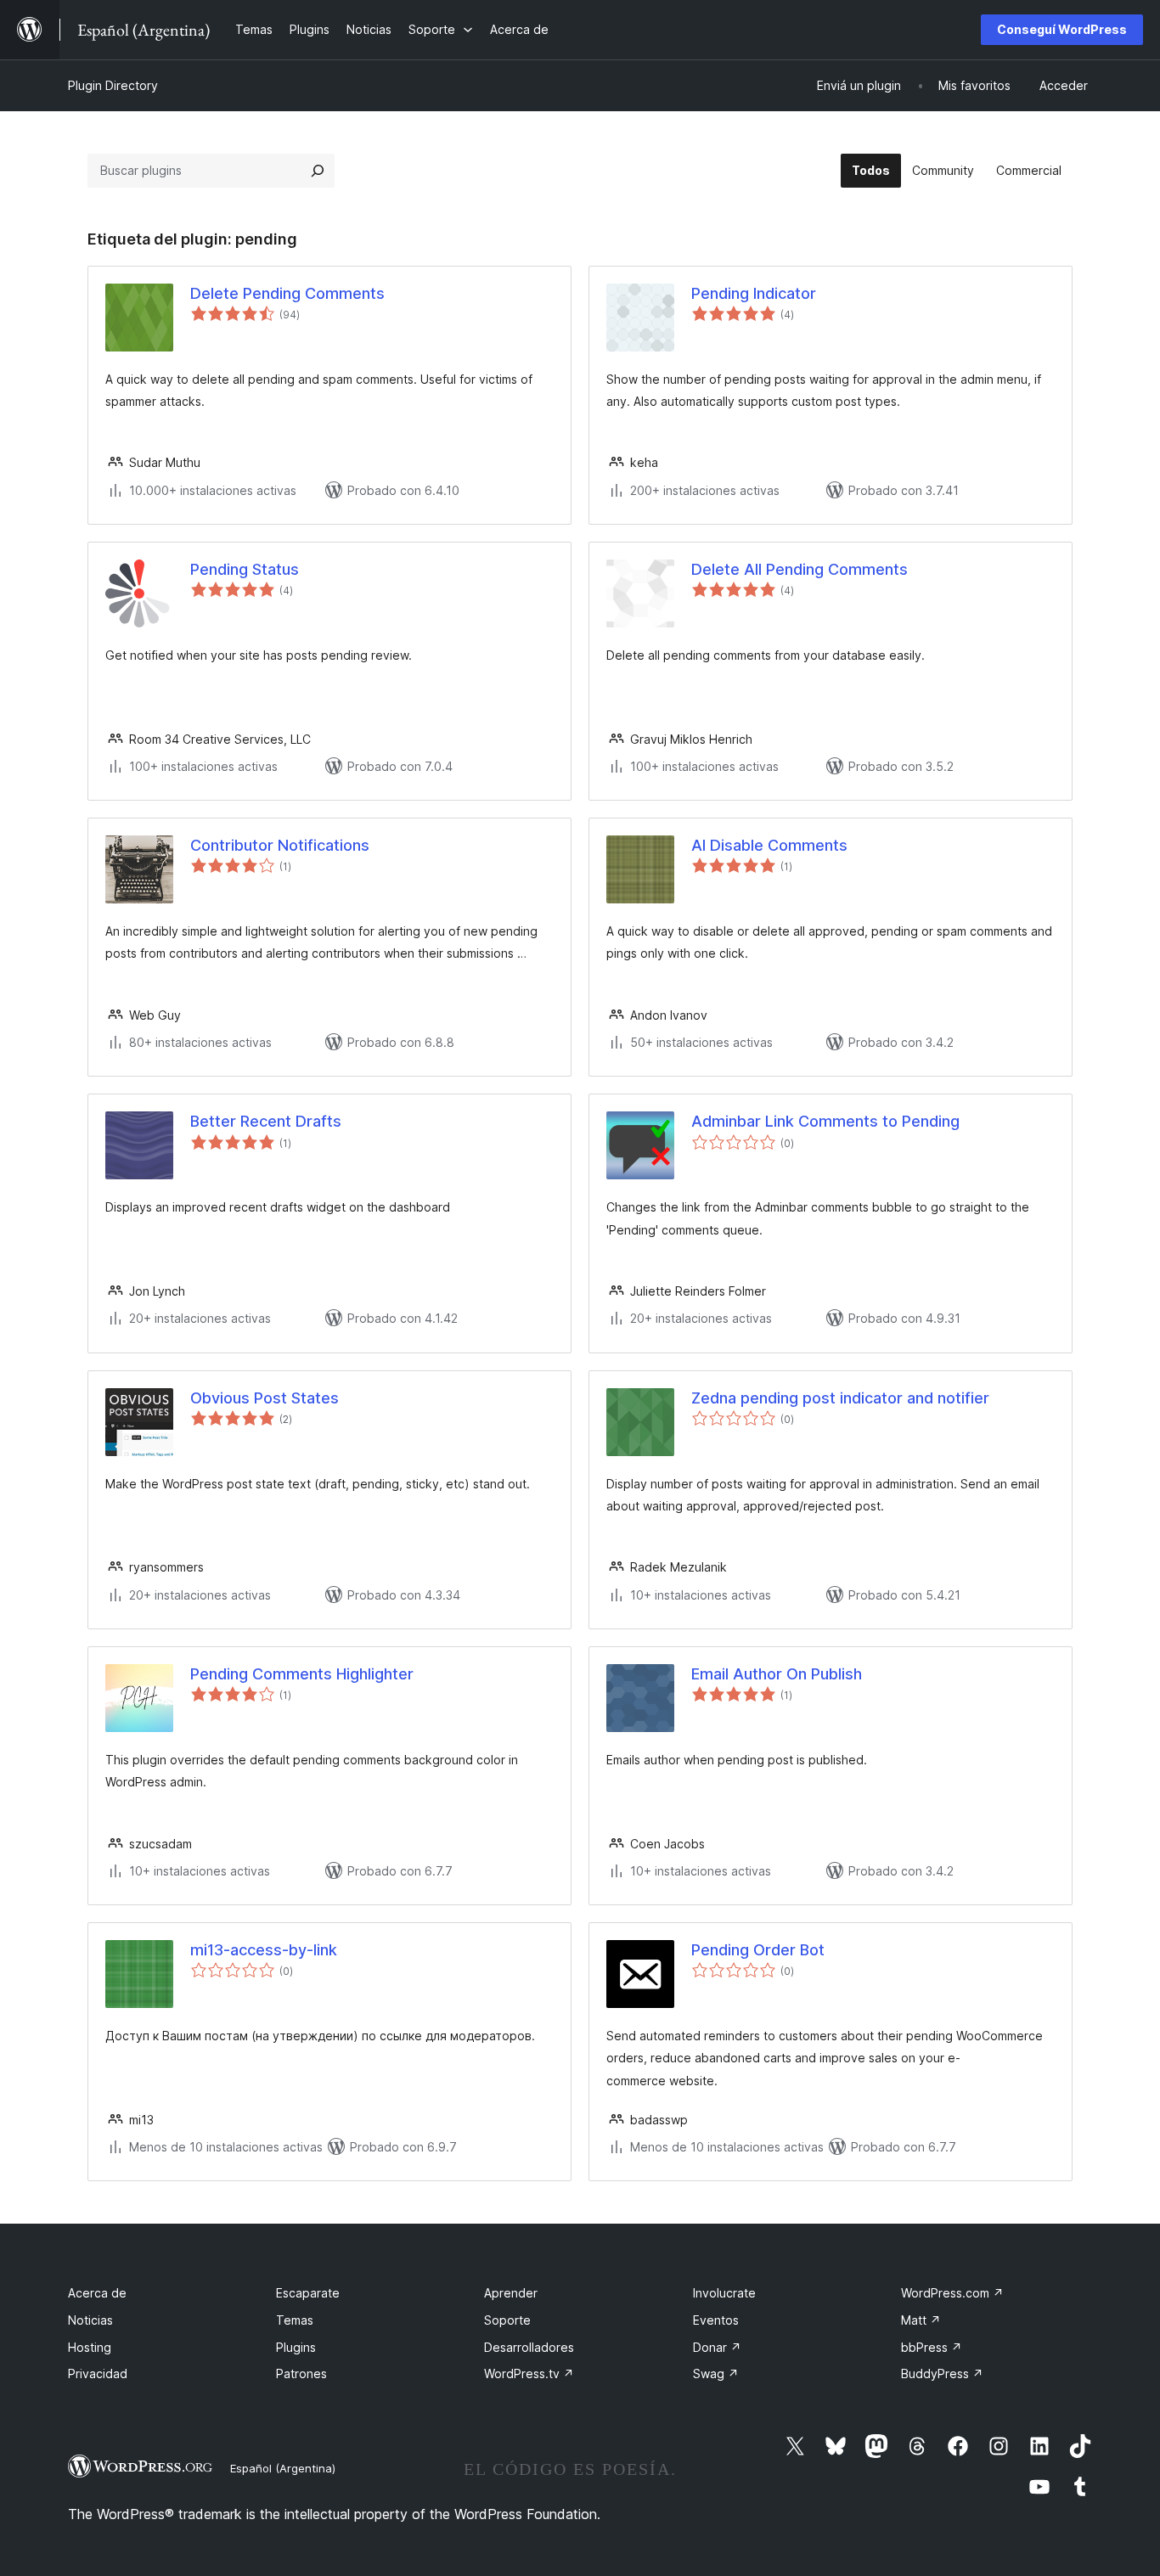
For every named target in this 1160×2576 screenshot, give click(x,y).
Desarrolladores (529, 2347)
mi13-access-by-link (264, 1950)
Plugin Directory (113, 85)
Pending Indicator (754, 293)
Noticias (90, 2320)
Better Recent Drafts (266, 1121)
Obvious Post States (265, 1398)
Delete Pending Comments (287, 293)
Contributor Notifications (280, 845)
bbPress (932, 2347)
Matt (921, 2320)
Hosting (90, 2347)
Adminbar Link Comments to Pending (825, 1121)
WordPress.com (952, 2293)
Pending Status (245, 569)
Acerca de (97, 2293)
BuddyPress (942, 2374)
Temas (295, 2320)
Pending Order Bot (758, 1950)
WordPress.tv (529, 2374)
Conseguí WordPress (1062, 29)
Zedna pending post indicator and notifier (840, 1398)
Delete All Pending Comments (800, 569)
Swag (716, 2374)
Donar (717, 2347)
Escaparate (308, 2293)
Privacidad (98, 2374)
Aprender (511, 2293)
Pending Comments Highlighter (302, 1674)
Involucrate (724, 2293)
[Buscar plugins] (318, 171)
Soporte (507, 2320)
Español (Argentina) (283, 2468)
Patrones (301, 2374)
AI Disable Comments (769, 845)
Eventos (716, 2320)
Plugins (296, 2347)
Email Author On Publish (777, 1674)
